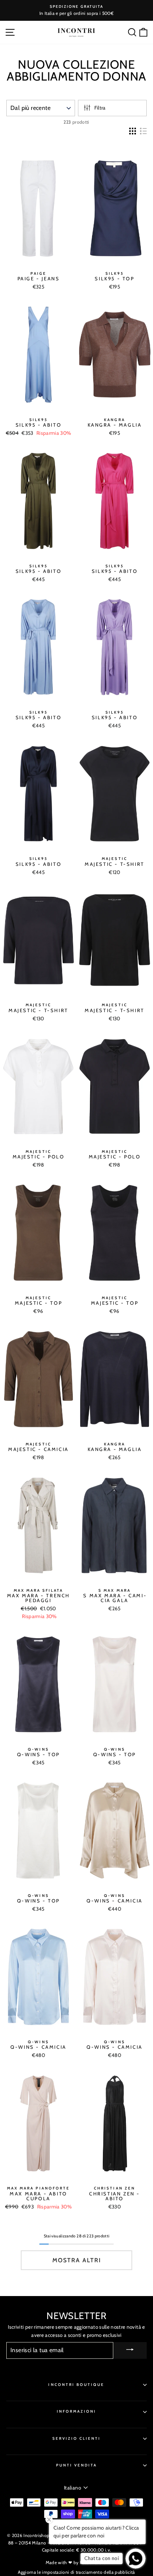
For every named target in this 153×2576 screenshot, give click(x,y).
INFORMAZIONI (77, 2411)
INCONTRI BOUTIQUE (76, 2385)
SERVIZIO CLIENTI (77, 2438)
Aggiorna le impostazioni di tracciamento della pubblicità (76, 2572)
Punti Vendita (77, 2465)
